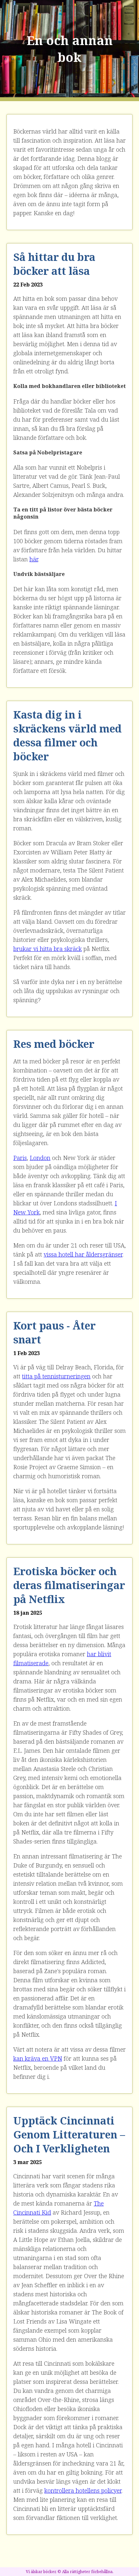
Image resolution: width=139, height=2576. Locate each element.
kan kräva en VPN (38, 2058)
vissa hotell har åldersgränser (83, 1254)
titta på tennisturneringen (56, 1376)
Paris (20, 1158)
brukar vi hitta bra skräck (48, 949)
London (40, 1158)
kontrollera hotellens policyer (83, 2490)
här (34, 559)
